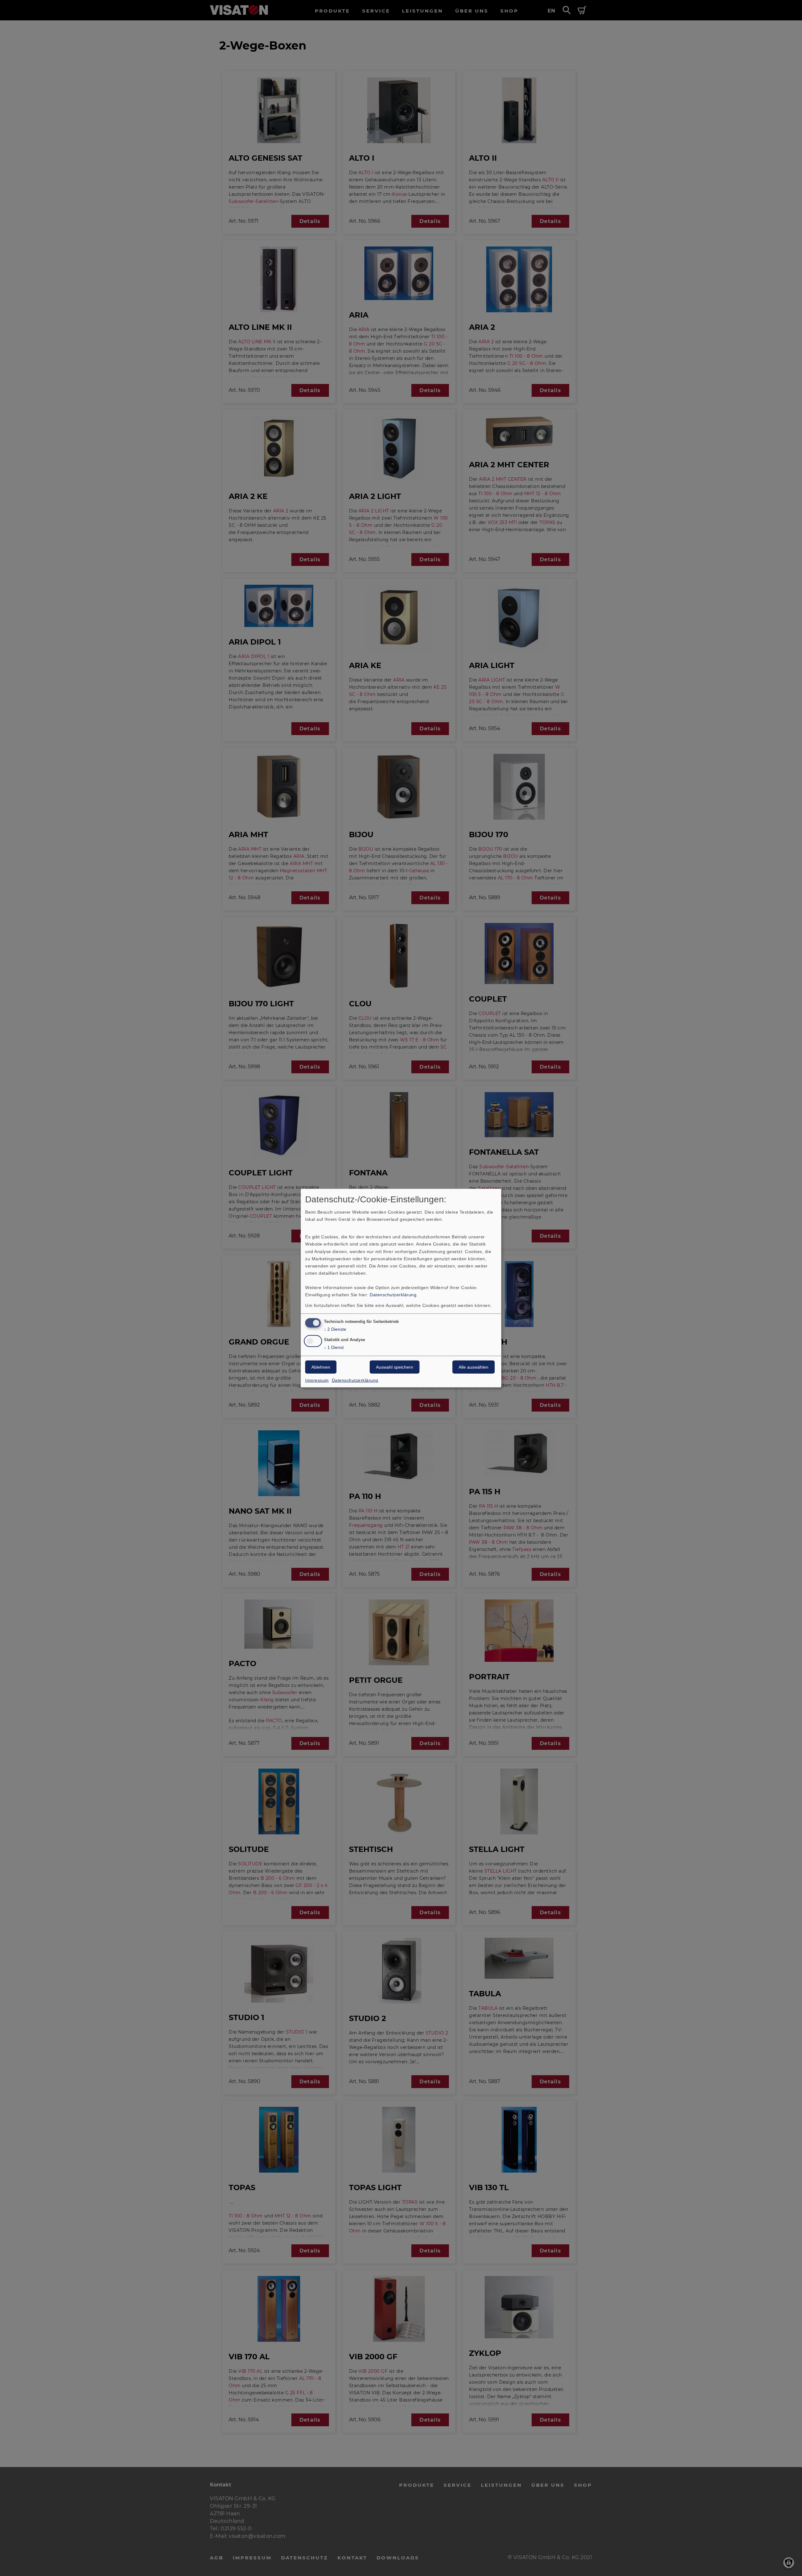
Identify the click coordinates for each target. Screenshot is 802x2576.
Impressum (317, 1380)
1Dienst (334, 1347)
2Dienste (335, 1329)
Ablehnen (321, 1367)
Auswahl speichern (395, 1367)
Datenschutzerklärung (393, 1295)
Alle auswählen (474, 1367)
